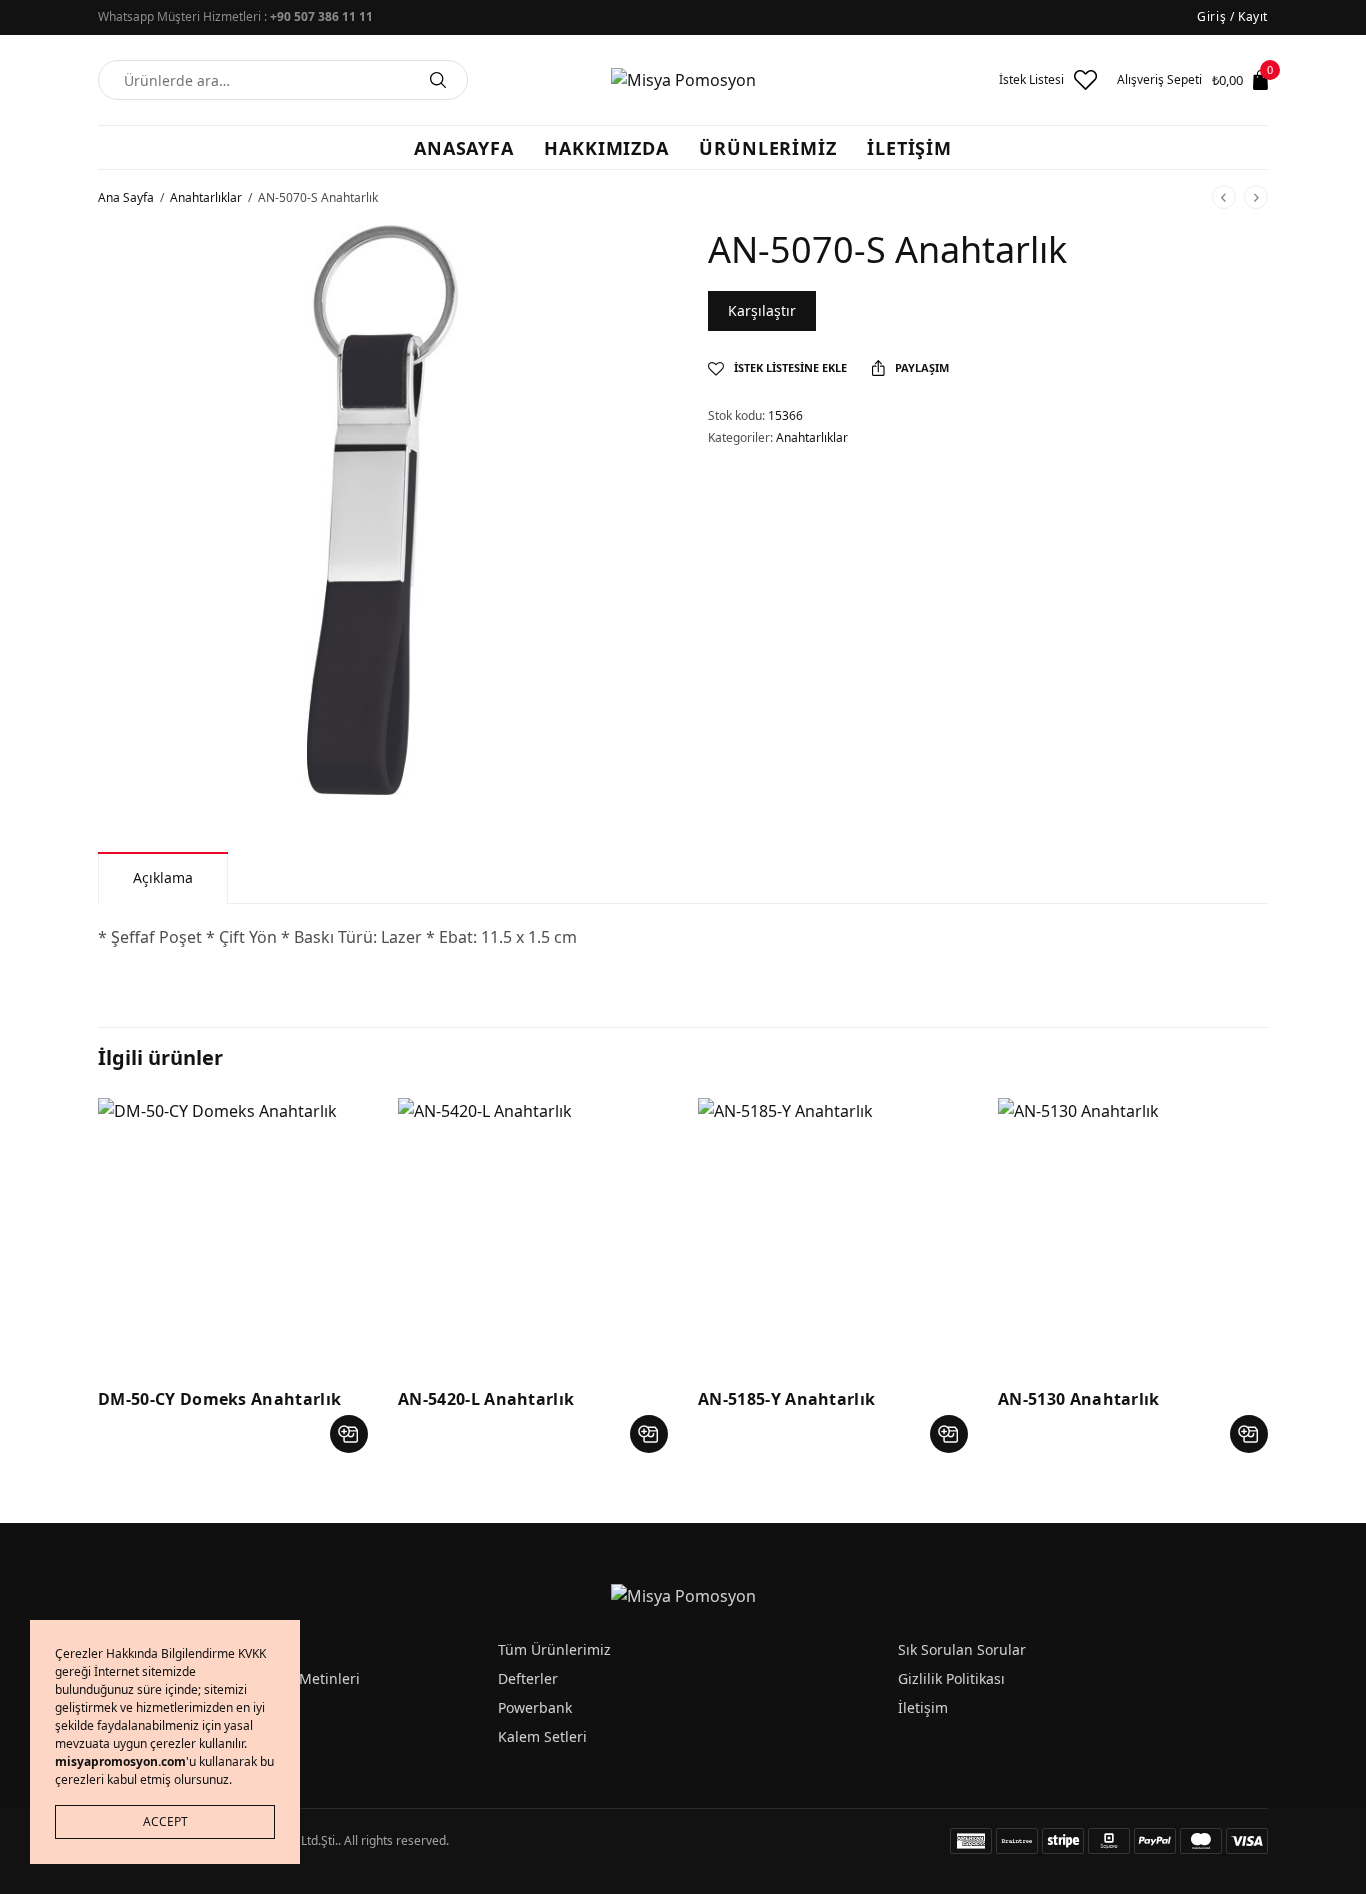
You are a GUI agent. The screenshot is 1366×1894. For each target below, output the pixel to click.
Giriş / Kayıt (1232, 16)
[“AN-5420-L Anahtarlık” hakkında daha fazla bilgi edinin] (649, 1434)
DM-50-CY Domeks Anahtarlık (219, 1399)
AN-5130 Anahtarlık (1079, 1399)
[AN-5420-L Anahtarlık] (533, 1233)
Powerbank (535, 1707)
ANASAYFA (464, 148)
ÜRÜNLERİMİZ (768, 148)
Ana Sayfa (126, 197)
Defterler (528, 1678)
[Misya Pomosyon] (683, 80)
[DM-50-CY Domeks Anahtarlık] (233, 1233)
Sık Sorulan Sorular (962, 1649)
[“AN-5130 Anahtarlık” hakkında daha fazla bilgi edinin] (1249, 1434)
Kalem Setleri (542, 1736)
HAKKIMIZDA (606, 148)
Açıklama (163, 877)
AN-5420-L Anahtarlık (486, 1399)
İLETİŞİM (909, 148)
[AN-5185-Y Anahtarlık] (833, 1233)
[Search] (438, 80)
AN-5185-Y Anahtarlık (786, 1399)
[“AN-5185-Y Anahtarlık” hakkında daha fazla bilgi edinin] (949, 1434)
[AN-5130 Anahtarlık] (1133, 1233)
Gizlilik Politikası (951, 1678)
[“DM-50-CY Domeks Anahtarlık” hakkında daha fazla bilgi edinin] (349, 1434)
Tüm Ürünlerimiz (554, 1649)
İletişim (923, 1707)
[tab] (163, 877)
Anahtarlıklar (206, 197)
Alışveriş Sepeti (1159, 80)
